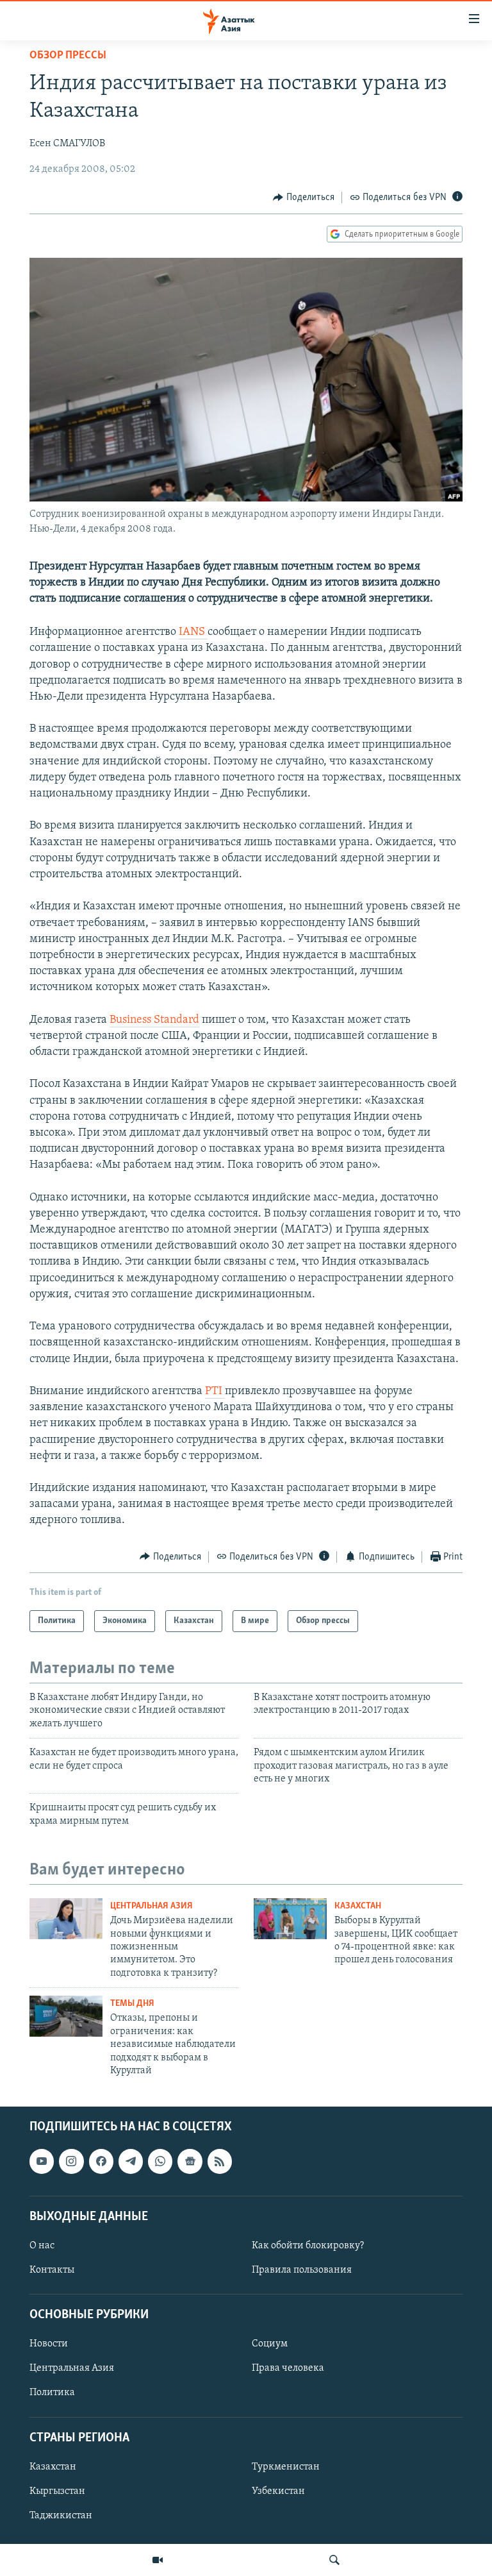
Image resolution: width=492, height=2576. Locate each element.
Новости (49, 2344)
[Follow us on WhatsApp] (160, 2162)
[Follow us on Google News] (190, 2162)
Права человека (288, 2369)
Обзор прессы (68, 56)
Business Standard (154, 1020)
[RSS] (220, 2162)
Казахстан (358, 1906)
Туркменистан (286, 2467)
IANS (193, 632)
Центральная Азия (152, 1906)
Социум (270, 2344)
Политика (52, 2393)
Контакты (52, 2270)
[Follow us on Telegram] (131, 2162)
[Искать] (334, 2560)
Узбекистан (278, 2491)
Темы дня (132, 2004)
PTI (215, 1392)
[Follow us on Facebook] (101, 2162)
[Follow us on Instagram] (71, 2162)
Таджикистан (61, 2516)
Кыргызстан (57, 2491)
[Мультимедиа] (158, 2560)
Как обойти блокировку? (308, 2246)
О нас (42, 2246)
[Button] (304, 198)
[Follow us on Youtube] (42, 2162)
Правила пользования (302, 2270)
